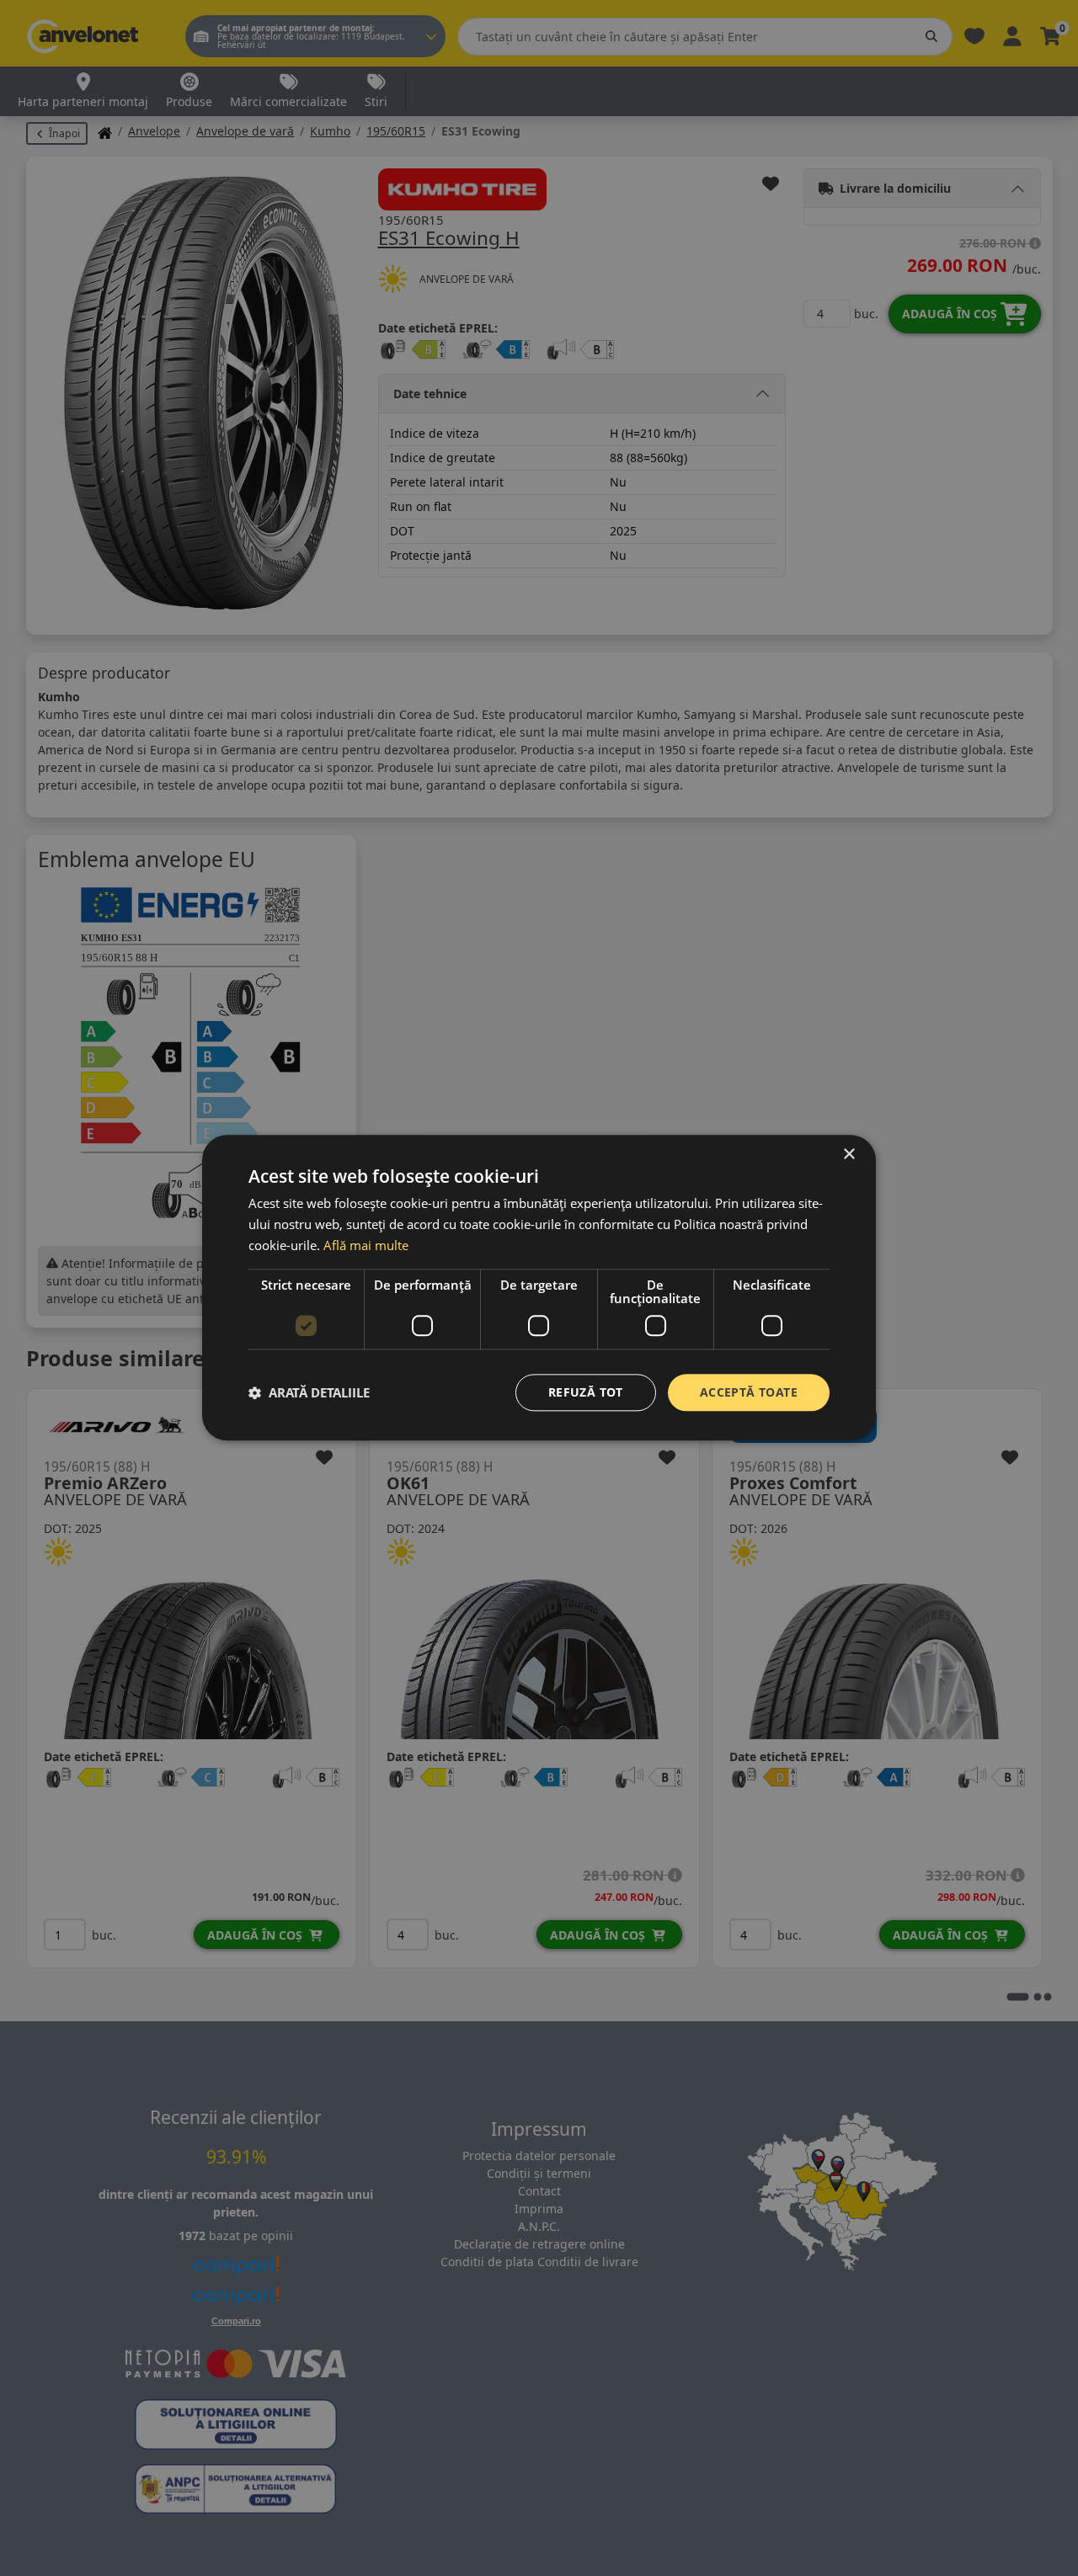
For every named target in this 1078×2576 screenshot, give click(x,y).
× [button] (849, 1155)
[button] (309, 1392)
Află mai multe (366, 1245)
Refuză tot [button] (586, 1392)
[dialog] (539, 1288)
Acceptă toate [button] (749, 1392)
